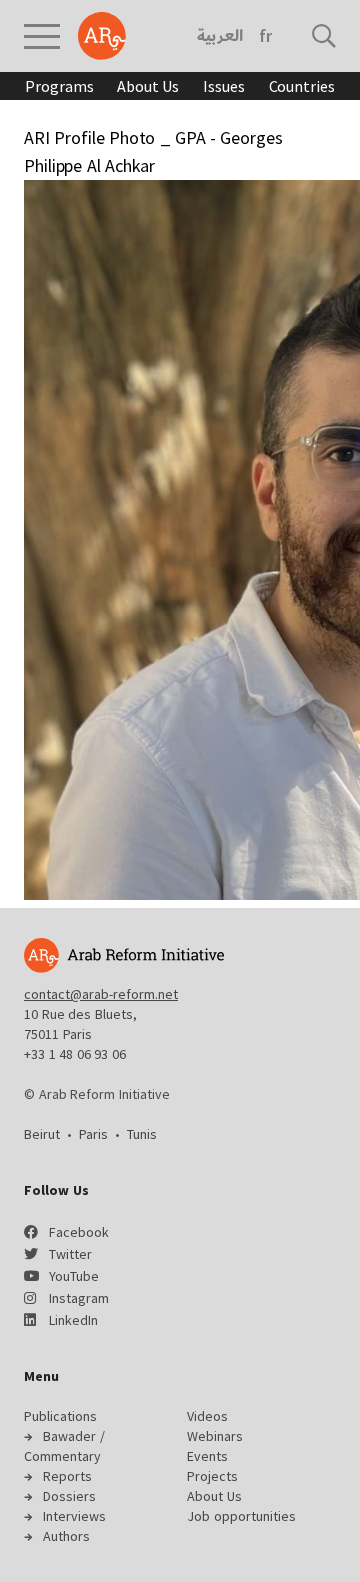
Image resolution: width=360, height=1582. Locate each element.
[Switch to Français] (265, 36)
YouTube (74, 1276)
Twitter (70, 1254)
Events (207, 1456)
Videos (207, 1416)
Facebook (79, 1232)
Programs (59, 86)
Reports (67, 1476)
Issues (223, 86)
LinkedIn (73, 1320)
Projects (212, 1476)
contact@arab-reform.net (101, 994)
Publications (60, 1416)
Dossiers (69, 1496)
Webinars (215, 1436)
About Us (148, 86)
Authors (66, 1536)
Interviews (74, 1516)
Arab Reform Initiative (102, 36)
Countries (302, 86)
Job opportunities (241, 1516)
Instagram (79, 1298)
